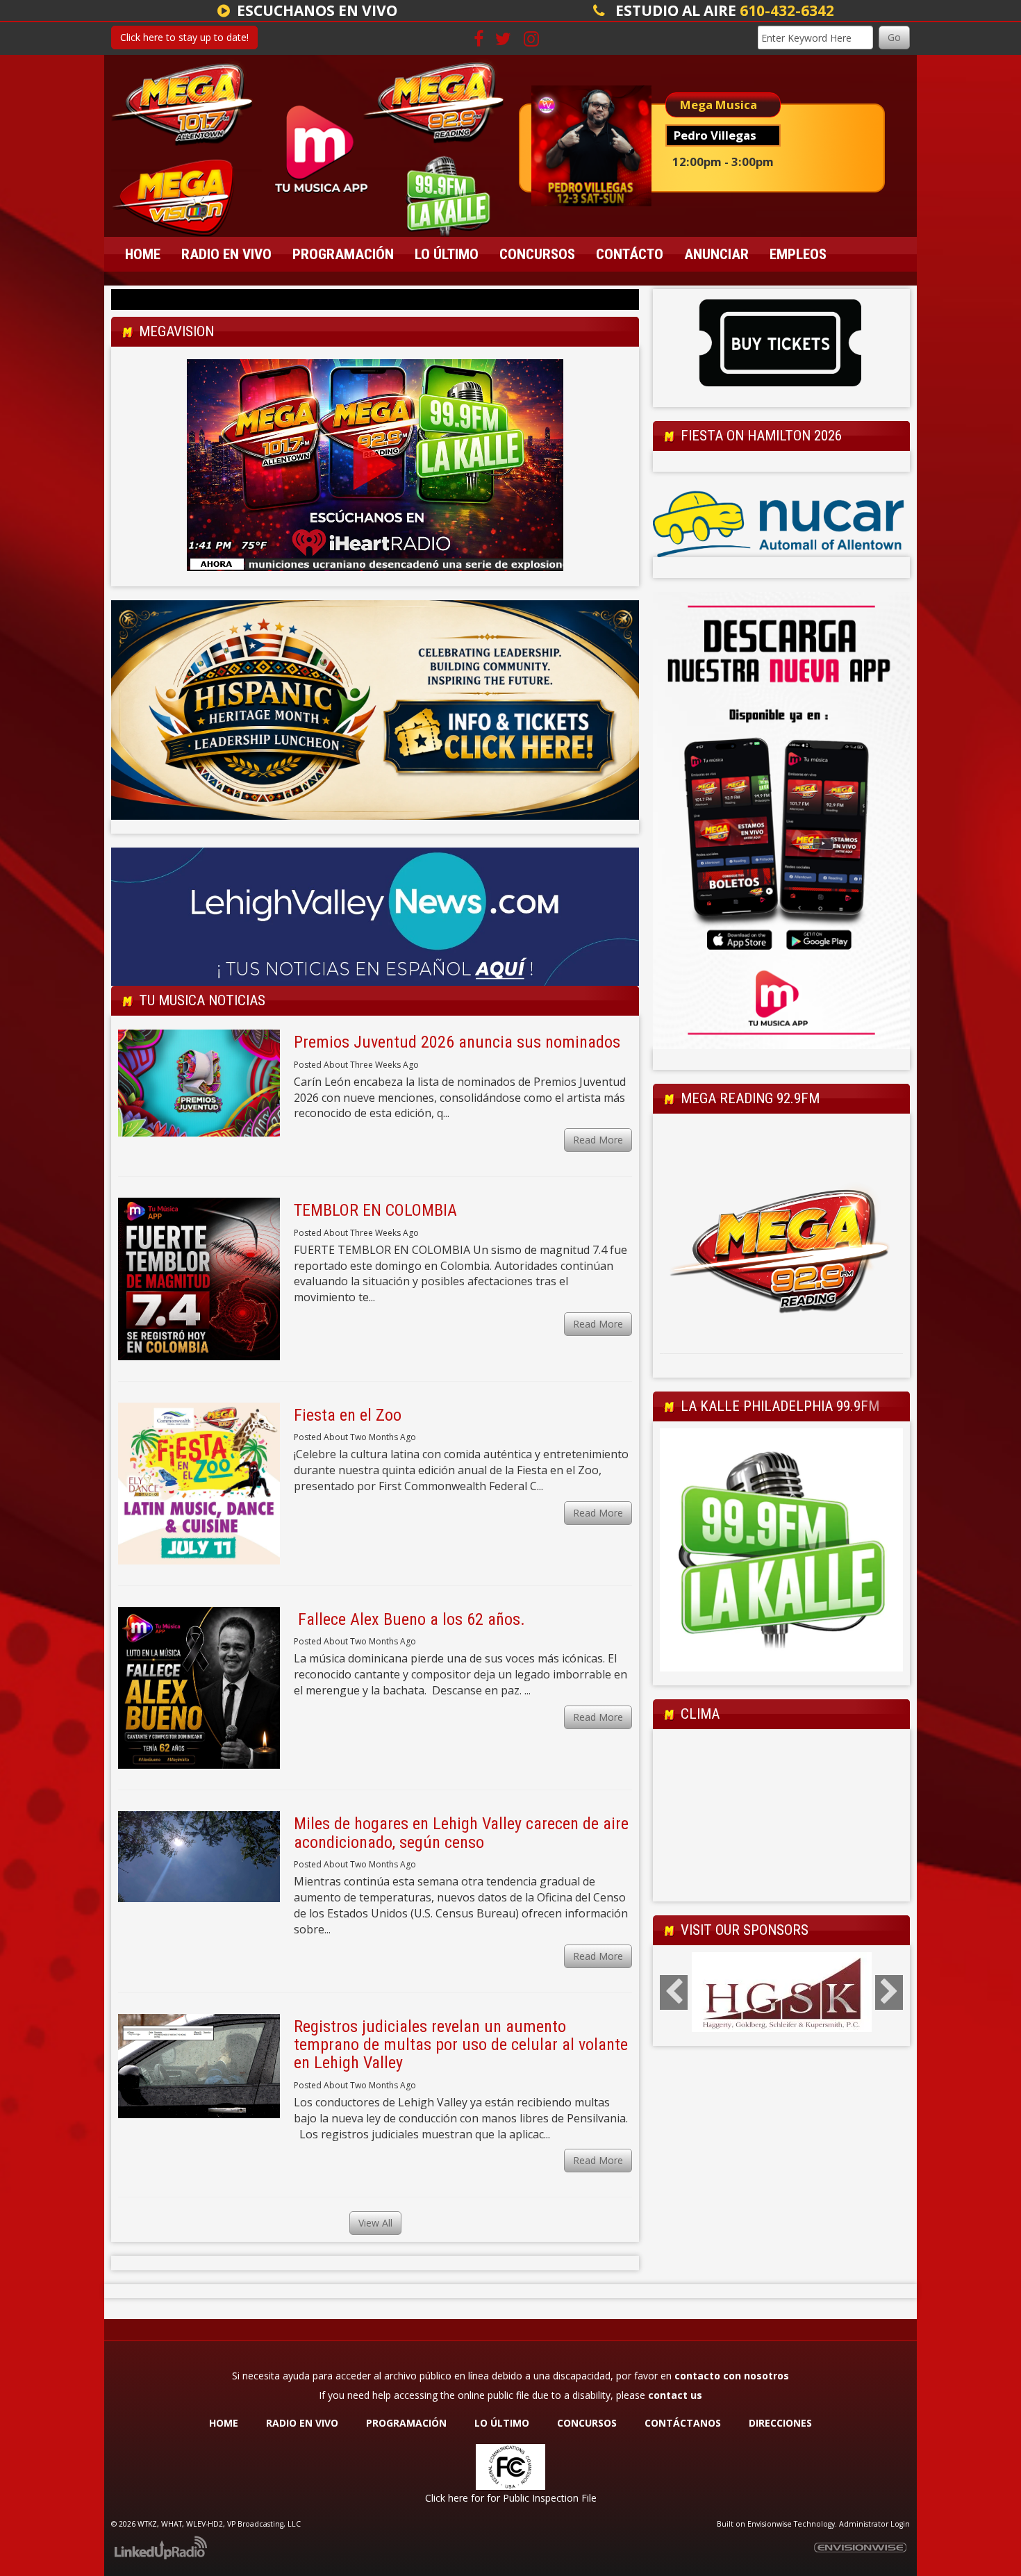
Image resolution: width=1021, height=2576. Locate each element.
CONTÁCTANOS (683, 2423)
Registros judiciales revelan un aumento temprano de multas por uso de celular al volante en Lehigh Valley (461, 2045)
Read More (598, 1140)
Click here (447, 2498)
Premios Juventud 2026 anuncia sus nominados (457, 1042)
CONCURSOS (588, 2423)
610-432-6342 (787, 10)
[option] (781, 345)
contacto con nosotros (732, 2376)
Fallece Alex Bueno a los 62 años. (409, 1619)
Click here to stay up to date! (184, 37)
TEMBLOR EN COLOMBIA (375, 1210)
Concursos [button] (537, 254)
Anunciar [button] (716, 254)
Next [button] (889, 1992)
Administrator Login (874, 2524)
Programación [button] (343, 254)
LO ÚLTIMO (502, 2423)
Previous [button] (674, 1992)
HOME (224, 2423)
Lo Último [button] (447, 254)
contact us (675, 2395)
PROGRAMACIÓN (406, 2423)
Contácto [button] (630, 254)
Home (143, 254)
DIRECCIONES (780, 2423)
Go (894, 37)
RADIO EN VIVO (302, 2423)
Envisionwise (770, 2524)
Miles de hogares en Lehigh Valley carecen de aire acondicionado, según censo (461, 1833)
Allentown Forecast (781, 1888)
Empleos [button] (798, 254)
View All (375, 2223)
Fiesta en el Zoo (348, 1415)
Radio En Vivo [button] (226, 254)
